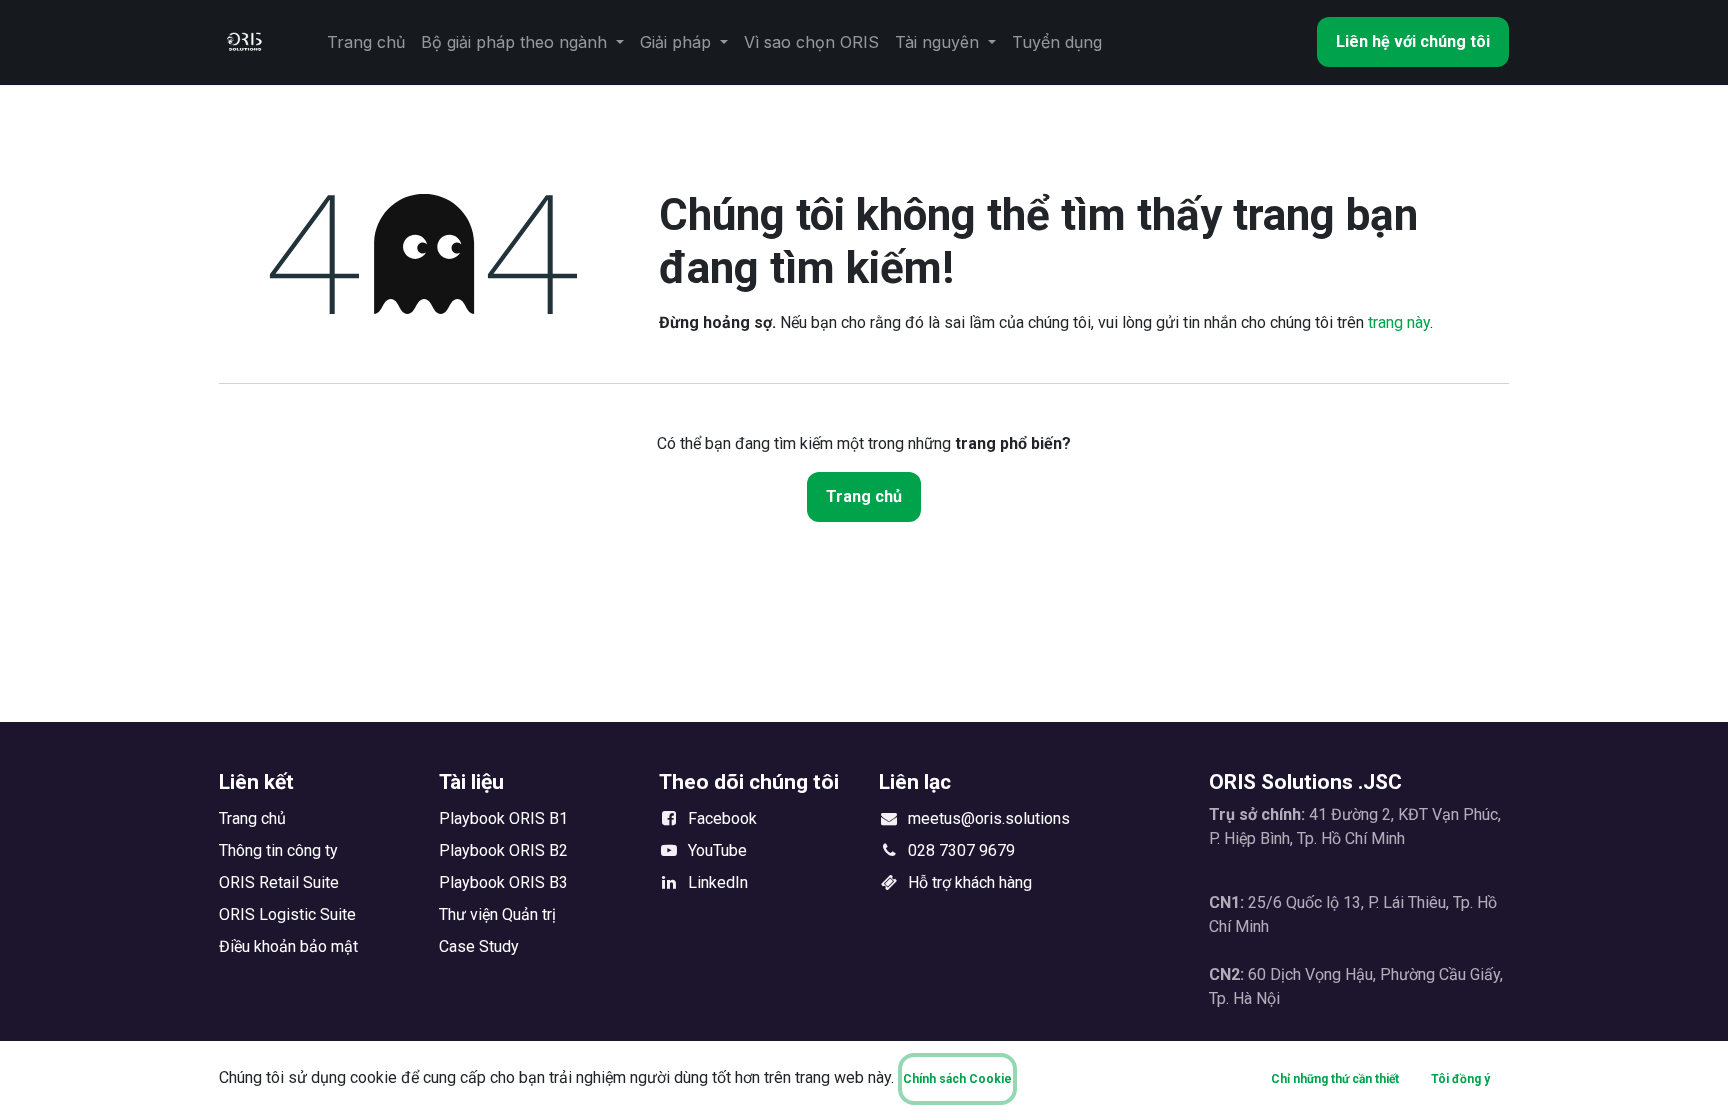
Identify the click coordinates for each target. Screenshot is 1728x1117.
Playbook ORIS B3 (503, 882)
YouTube (717, 850)
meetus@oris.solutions (989, 818)
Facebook (722, 818)
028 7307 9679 (961, 850)
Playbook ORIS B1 (503, 818)
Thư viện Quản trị (497, 914)
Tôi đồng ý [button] (1460, 1079)
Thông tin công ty (278, 850)
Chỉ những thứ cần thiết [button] (1335, 1079)
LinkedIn (718, 882)
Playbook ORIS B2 (503, 850)
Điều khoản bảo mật (288, 946)
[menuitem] (366, 42)
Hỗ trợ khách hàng (970, 882)
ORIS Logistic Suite (287, 914)
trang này (1399, 322)
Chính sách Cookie (957, 1079)
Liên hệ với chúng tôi (1413, 41)
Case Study (479, 946)
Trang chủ (864, 496)
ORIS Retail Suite (279, 882)
